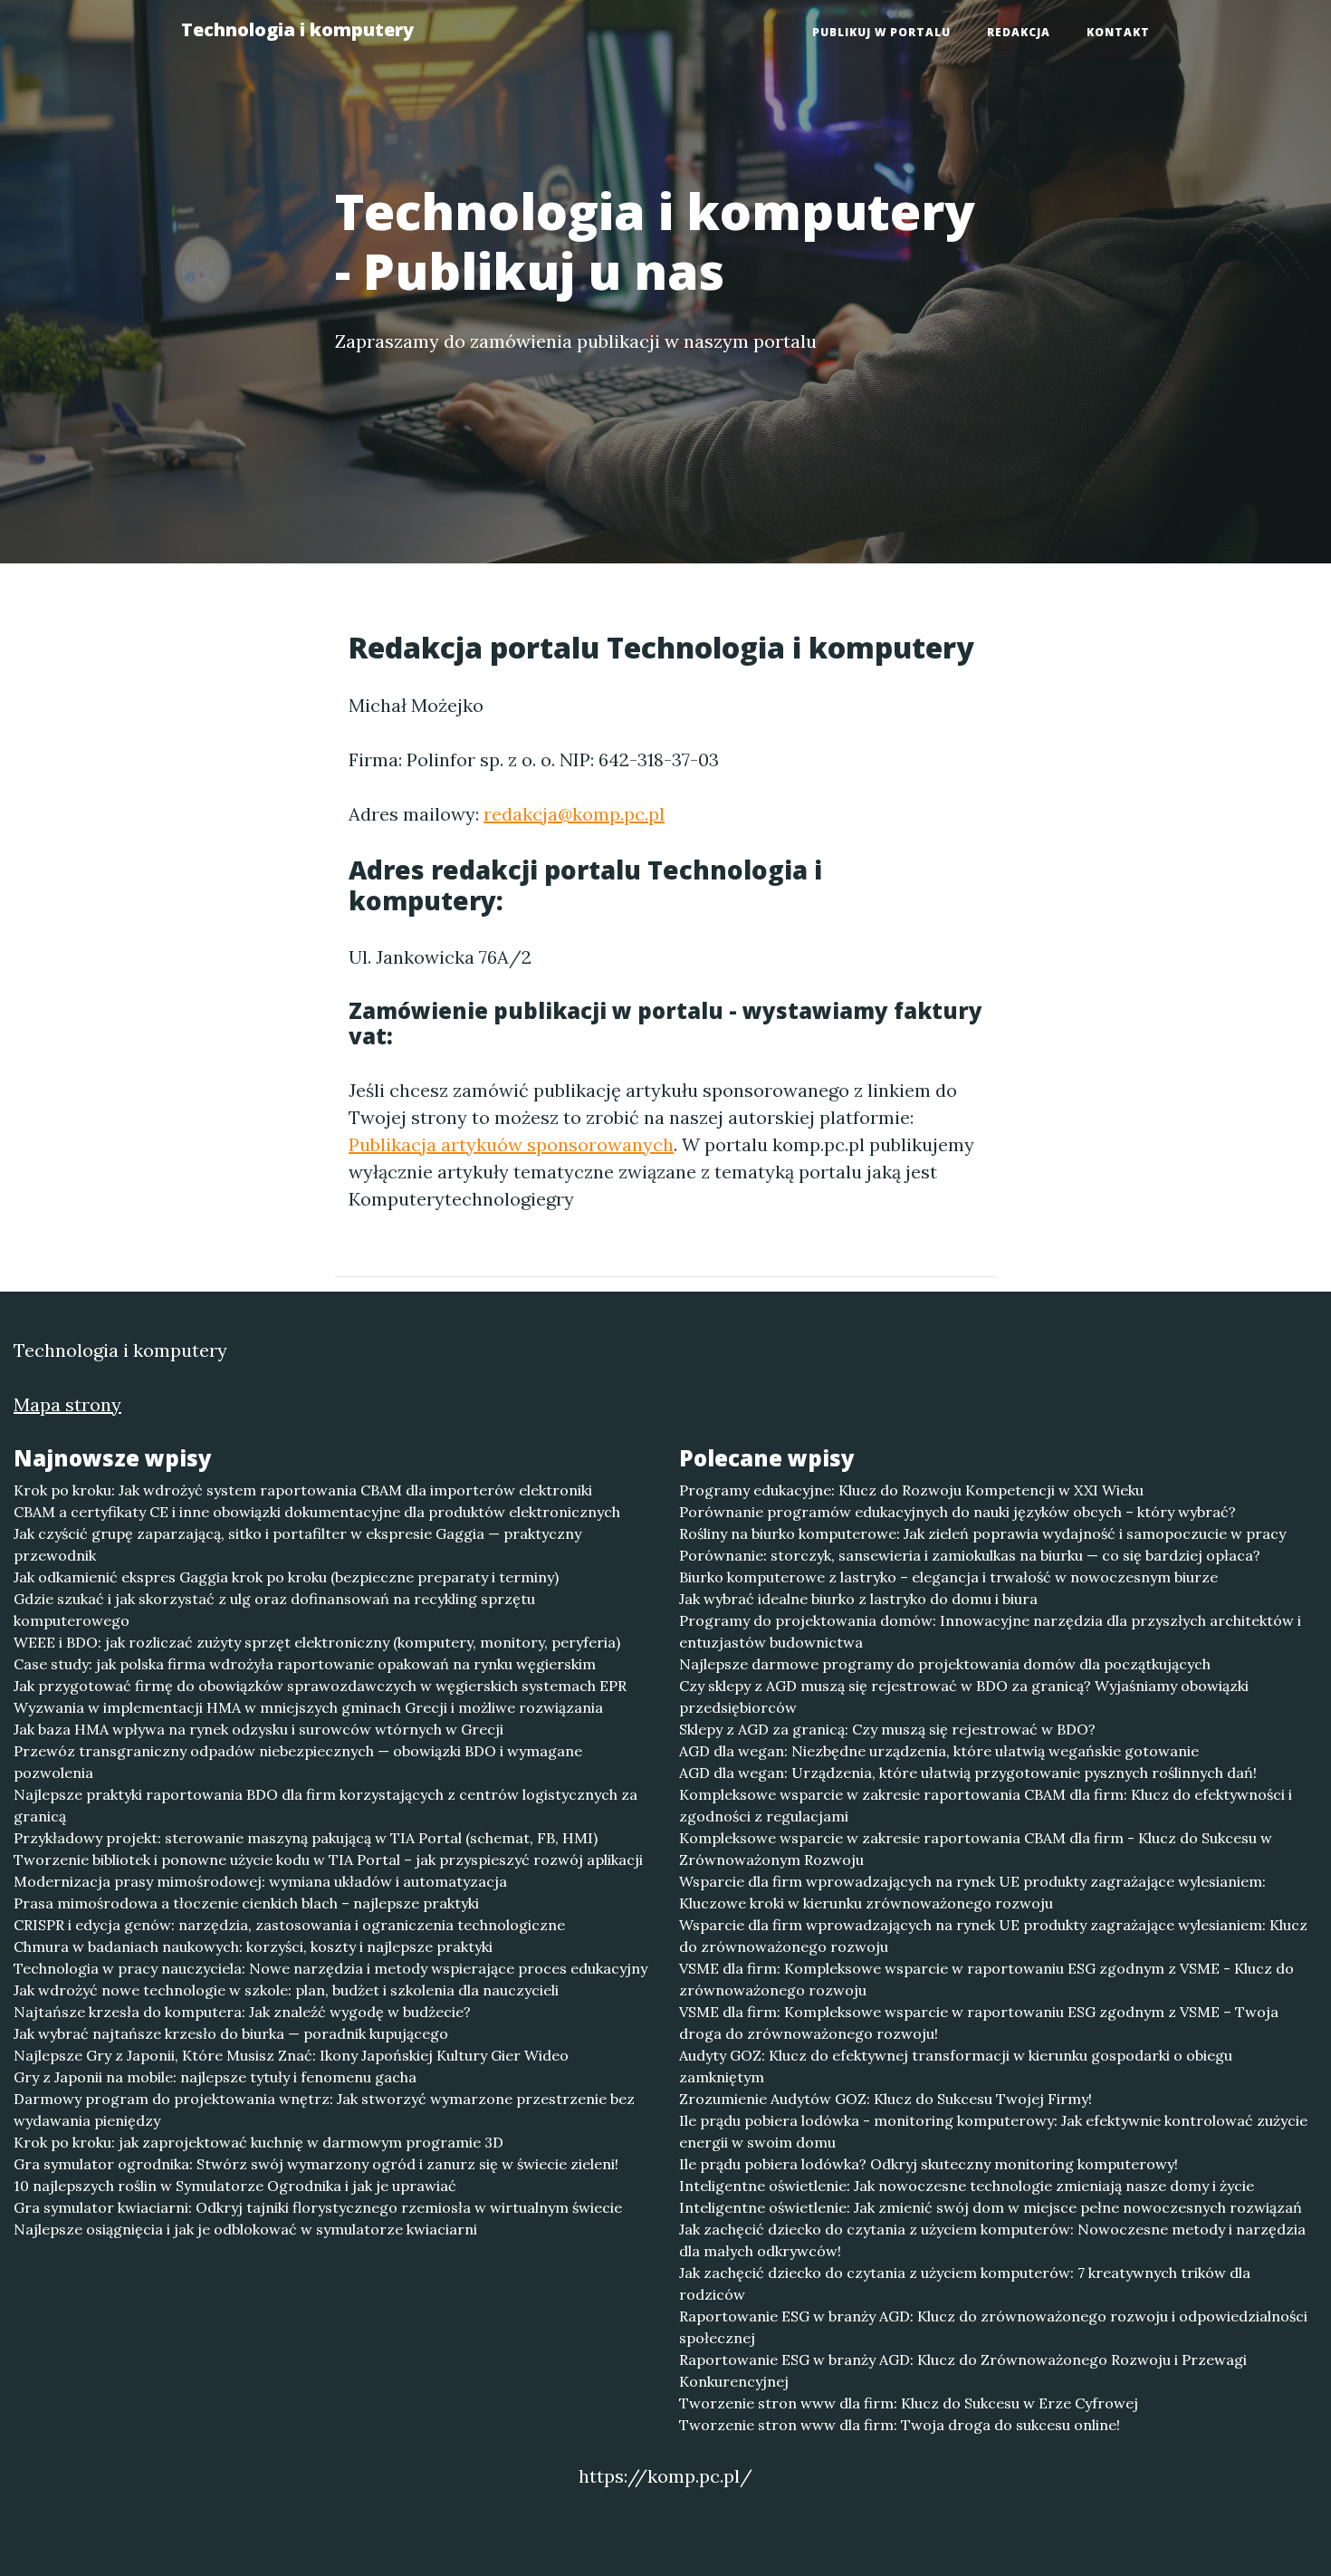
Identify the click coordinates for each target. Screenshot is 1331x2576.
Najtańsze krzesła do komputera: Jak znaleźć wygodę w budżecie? (242, 2012)
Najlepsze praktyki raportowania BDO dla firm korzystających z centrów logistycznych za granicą (326, 1805)
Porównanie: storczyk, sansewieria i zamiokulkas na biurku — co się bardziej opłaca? (970, 1555)
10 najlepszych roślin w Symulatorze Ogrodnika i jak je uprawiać (235, 2186)
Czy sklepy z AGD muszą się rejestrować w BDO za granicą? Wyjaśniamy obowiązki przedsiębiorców (964, 1697)
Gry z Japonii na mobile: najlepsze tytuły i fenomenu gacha (215, 2077)
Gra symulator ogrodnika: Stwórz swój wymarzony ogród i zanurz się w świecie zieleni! (316, 2164)
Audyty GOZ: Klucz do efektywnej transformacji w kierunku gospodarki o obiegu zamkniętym (956, 2066)
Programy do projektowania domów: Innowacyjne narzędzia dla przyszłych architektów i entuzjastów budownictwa (990, 1631)
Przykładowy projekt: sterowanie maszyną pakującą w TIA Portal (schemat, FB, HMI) (306, 1838)
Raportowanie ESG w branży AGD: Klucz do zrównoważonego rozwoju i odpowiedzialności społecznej (993, 2327)
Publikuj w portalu (881, 32)
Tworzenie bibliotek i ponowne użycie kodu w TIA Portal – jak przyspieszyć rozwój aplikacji (328, 1860)
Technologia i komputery (297, 29)
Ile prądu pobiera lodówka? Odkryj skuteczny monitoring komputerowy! (929, 2164)
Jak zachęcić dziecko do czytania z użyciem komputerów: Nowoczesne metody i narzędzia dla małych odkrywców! (992, 2240)
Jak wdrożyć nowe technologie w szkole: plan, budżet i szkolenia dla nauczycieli (286, 1990)
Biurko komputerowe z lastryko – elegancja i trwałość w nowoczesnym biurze (948, 1577)
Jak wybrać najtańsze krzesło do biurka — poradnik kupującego (231, 2033)
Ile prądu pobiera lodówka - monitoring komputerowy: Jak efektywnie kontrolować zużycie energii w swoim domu (993, 2131)
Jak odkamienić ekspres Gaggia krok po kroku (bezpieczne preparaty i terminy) (286, 1577)
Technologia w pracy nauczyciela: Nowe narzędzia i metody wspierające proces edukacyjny (330, 1968)
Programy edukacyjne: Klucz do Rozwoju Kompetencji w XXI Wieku (911, 1490)
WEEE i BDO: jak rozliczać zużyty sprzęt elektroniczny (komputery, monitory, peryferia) (317, 1642)
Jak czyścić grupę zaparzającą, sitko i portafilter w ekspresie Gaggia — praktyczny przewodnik (297, 1544)
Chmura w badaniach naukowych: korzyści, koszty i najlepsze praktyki (253, 1946)
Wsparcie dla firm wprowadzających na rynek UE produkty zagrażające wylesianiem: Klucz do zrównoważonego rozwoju (993, 1936)
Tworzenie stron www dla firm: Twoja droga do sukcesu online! (900, 2425)
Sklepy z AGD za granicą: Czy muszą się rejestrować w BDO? (887, 1729)
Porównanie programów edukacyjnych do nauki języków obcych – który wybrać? (958, 1512)
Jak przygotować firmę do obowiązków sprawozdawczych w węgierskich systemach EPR (320, 1686)
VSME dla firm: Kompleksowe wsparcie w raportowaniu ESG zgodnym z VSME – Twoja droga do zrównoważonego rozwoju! (979, 2023)
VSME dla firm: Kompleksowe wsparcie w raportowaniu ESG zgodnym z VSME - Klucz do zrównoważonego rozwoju (986, 1979)
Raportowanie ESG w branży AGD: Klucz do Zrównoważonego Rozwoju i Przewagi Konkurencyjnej (963, 2370)
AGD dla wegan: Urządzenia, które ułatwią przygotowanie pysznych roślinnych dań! (968, 1773)
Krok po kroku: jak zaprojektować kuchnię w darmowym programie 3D (259, 2142)
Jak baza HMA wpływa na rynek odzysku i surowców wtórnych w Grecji (259, 1729)
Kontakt (1118, 32)
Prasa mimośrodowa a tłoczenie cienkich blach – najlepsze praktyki (246, 1903)
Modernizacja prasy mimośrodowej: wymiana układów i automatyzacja (260, 1881)
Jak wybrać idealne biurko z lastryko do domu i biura (858, 1599)
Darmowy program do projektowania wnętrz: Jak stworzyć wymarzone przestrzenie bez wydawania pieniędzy (324, 2110)
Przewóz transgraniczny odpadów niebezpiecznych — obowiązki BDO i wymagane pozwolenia (298, 1762)
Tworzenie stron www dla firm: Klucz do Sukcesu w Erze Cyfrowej (909, 2403)
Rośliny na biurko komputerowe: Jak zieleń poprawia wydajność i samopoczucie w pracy (982, 1533)
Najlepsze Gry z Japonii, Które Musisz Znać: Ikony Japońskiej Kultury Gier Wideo (291, 2055)
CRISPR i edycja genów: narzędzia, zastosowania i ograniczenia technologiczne (289, 1925)
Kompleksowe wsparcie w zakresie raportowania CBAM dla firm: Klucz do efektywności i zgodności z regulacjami (986, 1805)
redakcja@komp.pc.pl (574, 814)
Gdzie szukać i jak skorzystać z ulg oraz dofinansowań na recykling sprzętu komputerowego (274, 1610)
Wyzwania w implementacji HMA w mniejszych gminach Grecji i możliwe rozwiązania (308, 1707)
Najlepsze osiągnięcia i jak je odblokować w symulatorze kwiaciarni (245, 2229)
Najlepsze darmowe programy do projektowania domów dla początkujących (945, 1664)
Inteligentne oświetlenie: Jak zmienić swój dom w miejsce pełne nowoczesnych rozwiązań (991, 2207)
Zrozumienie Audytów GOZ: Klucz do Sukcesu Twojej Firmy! (886, 2099)
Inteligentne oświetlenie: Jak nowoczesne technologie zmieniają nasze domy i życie (967, 2186)
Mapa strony (67, 1404)
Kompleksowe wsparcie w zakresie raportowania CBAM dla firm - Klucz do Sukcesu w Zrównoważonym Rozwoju (976, 1849)
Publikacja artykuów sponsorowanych (511, 1144)
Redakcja (1019, 32)
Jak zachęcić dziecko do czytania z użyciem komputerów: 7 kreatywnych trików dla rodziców (965, 2283)
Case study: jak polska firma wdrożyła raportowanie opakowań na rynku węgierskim (305, 1664)
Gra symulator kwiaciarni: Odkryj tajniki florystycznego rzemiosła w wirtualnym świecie (318, 2207)
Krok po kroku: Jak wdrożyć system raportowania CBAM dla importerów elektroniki (303, 1490)
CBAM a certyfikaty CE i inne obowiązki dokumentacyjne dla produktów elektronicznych (317, 1512)
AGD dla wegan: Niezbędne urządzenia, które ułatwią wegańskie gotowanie (939, 1751)
